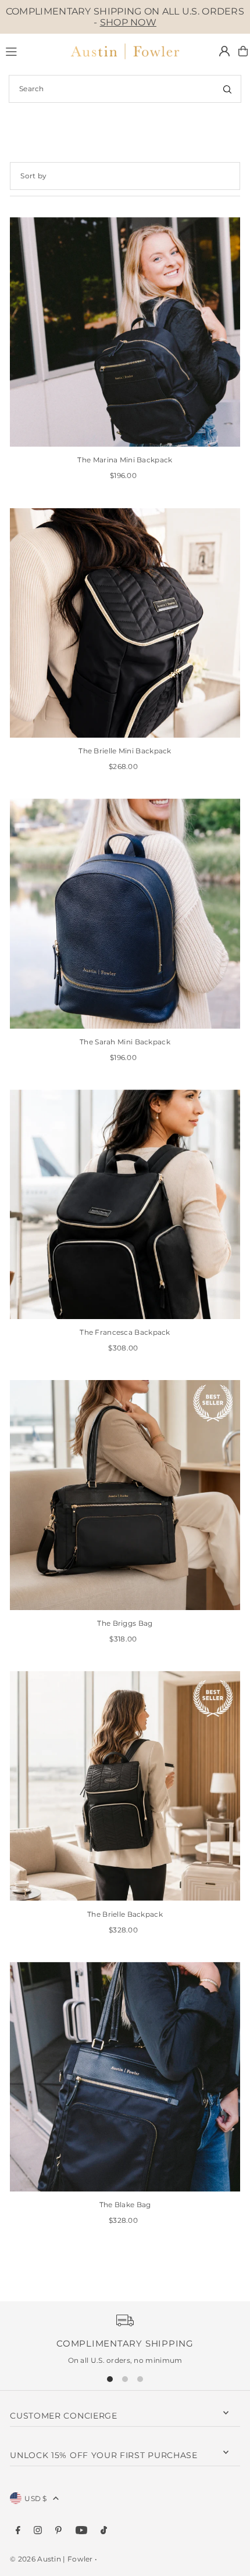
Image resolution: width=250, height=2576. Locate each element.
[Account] (224, 51)
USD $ (36, 2498)
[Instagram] (38, 2531)
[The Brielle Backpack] (125, 1786)
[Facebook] (18, 2531)
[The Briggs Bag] (125, 1495)
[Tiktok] (104, 2531)
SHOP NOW (128, 22)
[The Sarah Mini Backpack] (125, 914)
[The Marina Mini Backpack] (125, 332)
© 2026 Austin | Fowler (51, 2559)
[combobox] (125, 89)
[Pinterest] (58, 2531)
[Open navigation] (31, 51)
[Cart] (243, 51)
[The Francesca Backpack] (125, 1205)
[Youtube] (81, 2531)
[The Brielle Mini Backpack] (125, 623)
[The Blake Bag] (125, 2077)
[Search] (227, 89)
